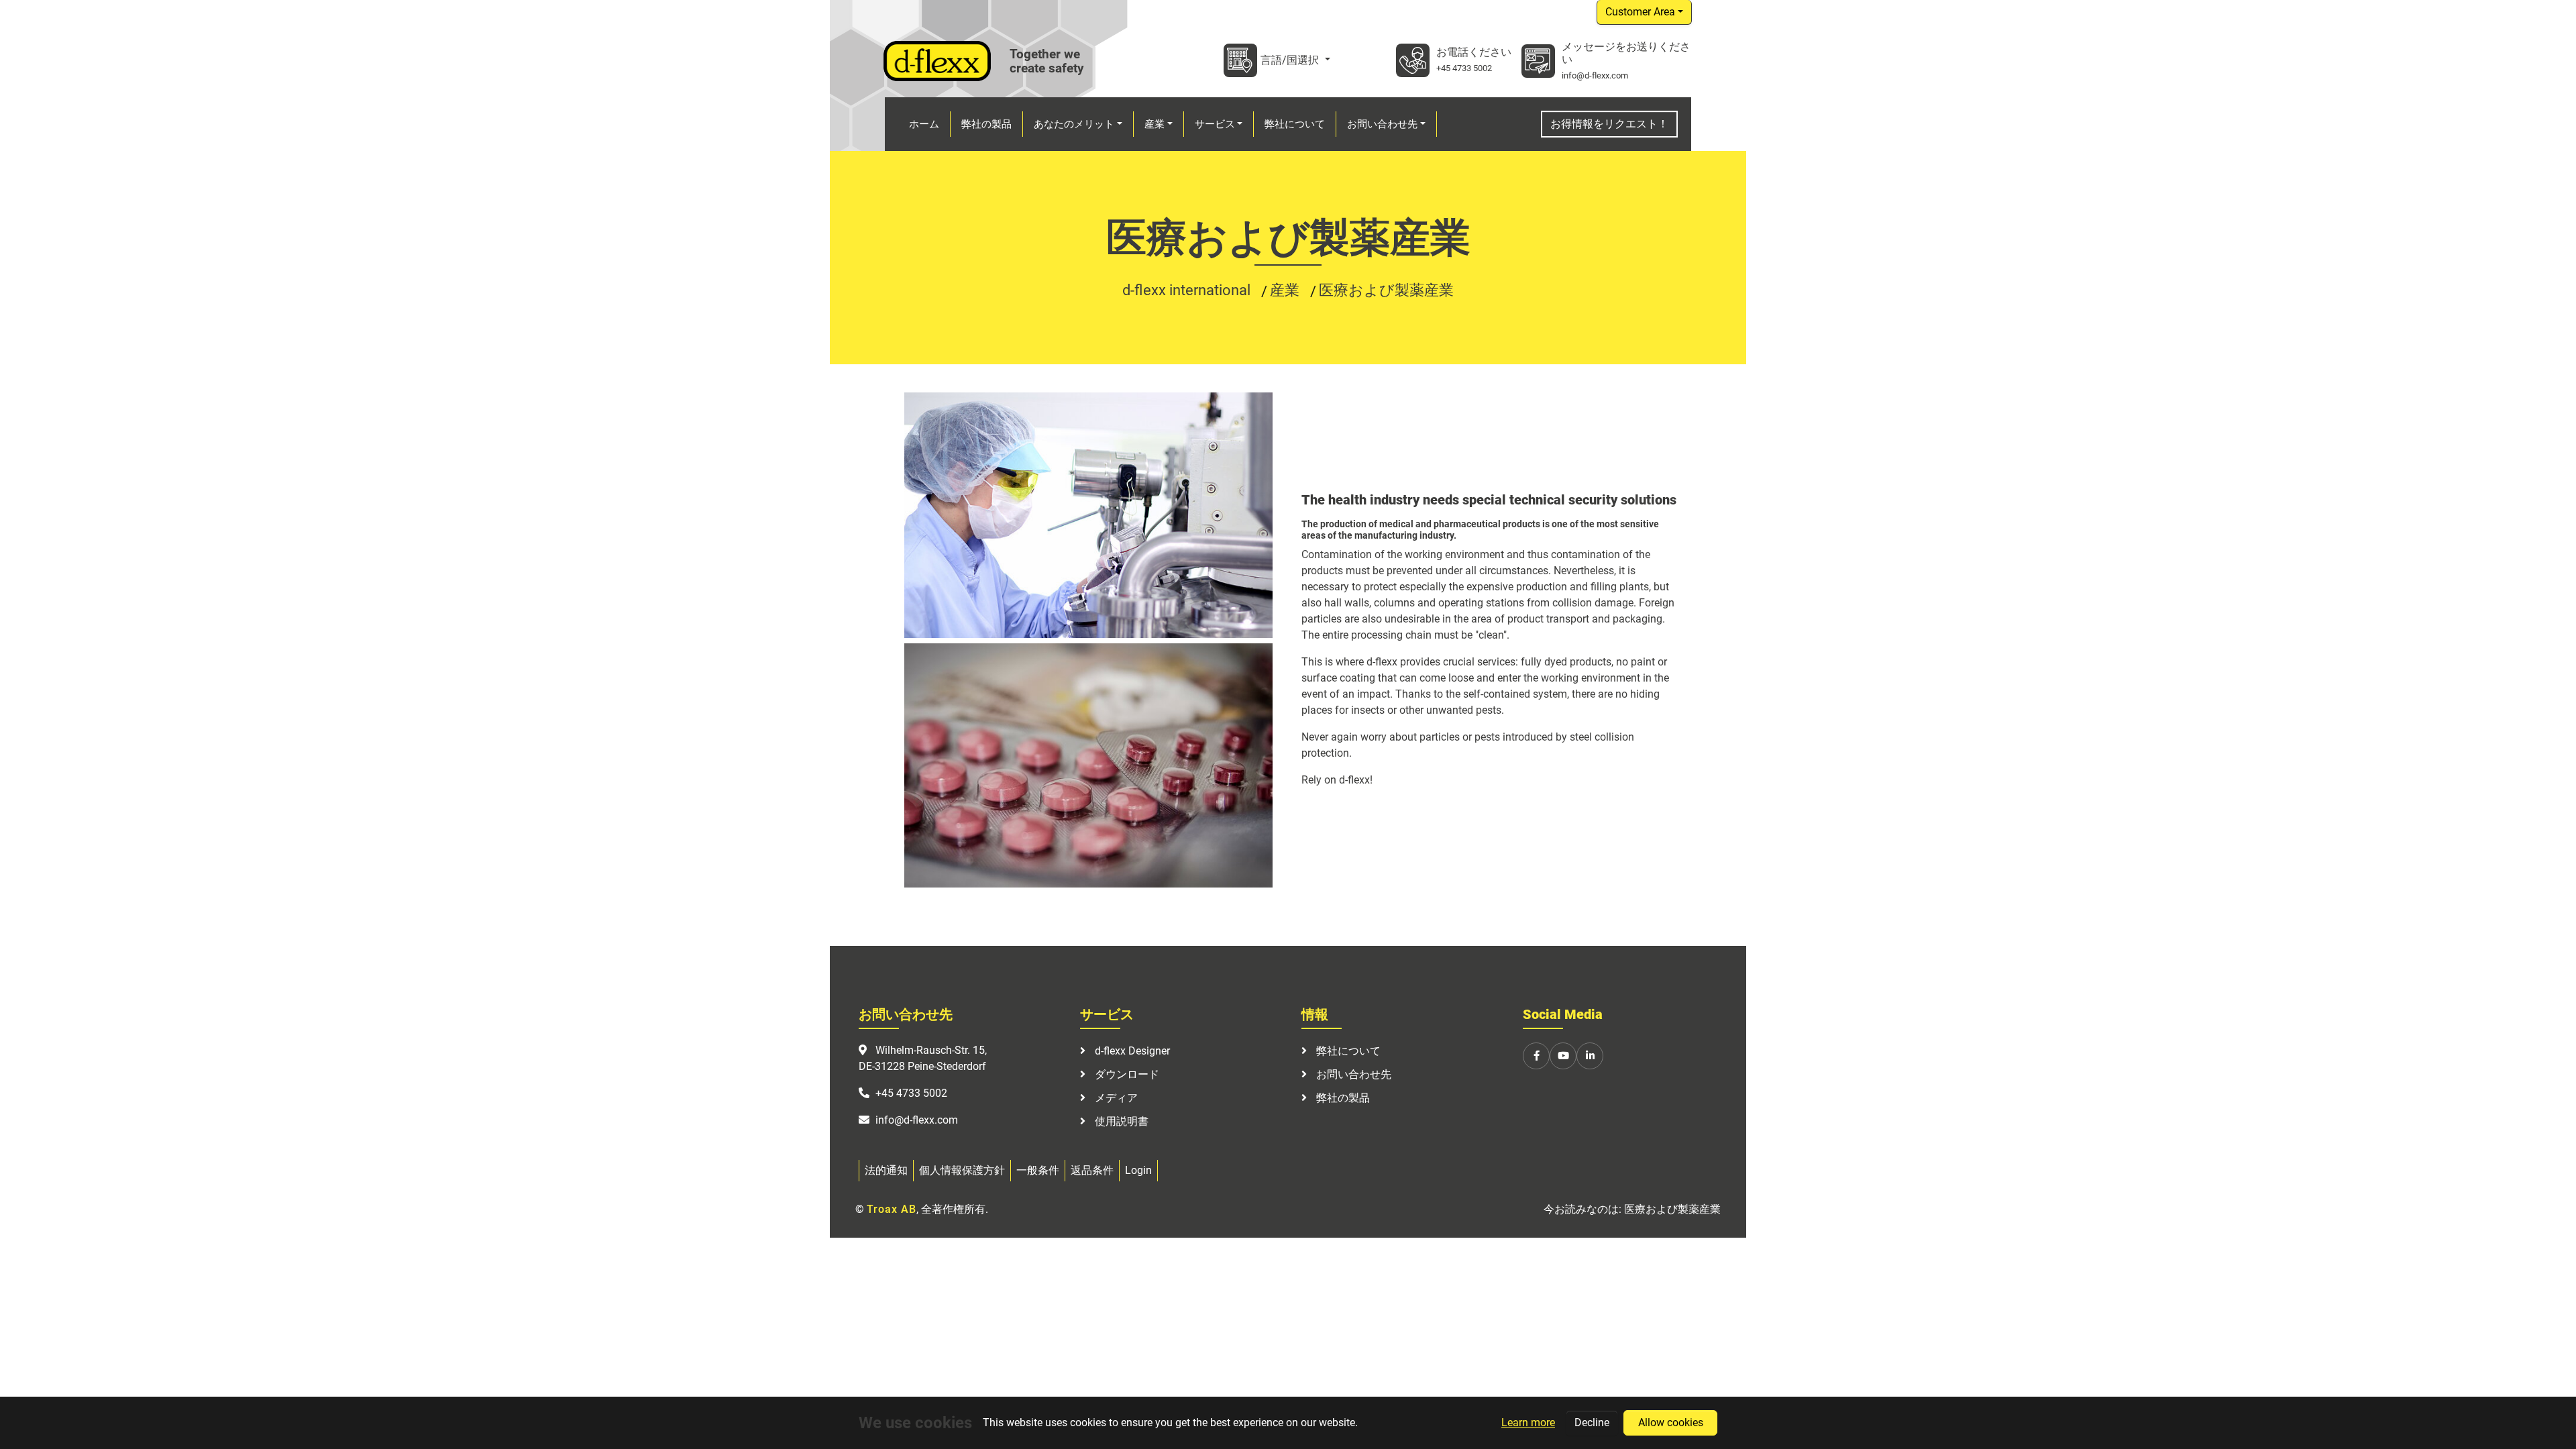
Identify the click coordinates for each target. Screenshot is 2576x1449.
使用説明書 (1120, 1121)
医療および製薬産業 (1386, 290)
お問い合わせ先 (1352, 1074)
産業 (1286, 290)
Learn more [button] (1528, 1423)
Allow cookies (1671, 1423)
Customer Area (1640, 12)
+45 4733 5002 (1464, 68)
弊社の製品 (1342, 1098)
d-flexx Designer (1131, 1051)
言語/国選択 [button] (1291, 60)
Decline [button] (1592, 1423)
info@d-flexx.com (1595, 75)
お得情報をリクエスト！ (1609, 124)
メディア (1115, 1098)
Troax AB (892, 1209)
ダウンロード (1126, 1074)
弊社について (1347, 1051)
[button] (1078, 124)
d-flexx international (1188, 290)
